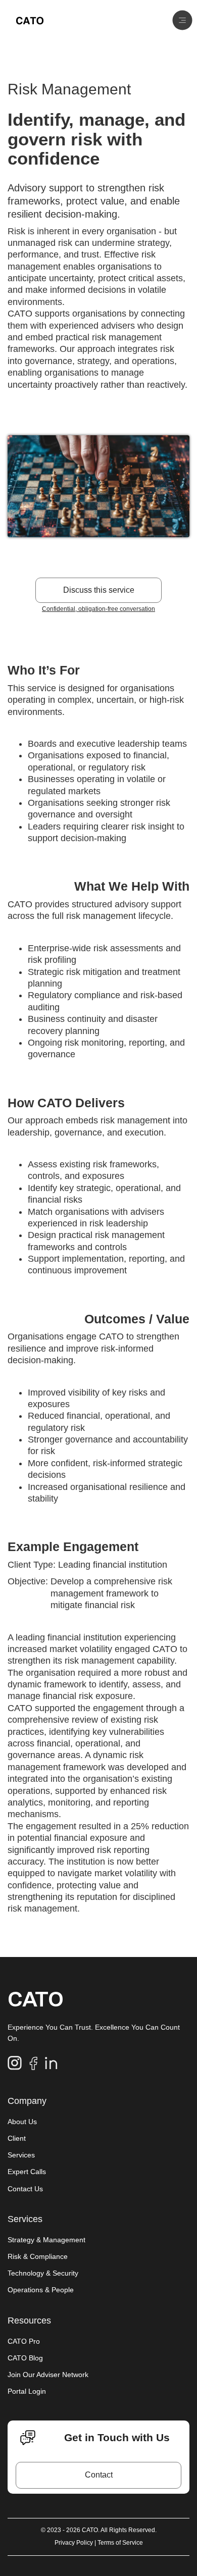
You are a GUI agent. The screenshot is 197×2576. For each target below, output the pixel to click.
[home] (30, 20)
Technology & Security (43, 2273)
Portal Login (27, 2391)
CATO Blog (25, 2358)
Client (17, 2138)
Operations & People (41, 2290)
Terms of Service (120, 2543)
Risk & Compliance (38, 2256)
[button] (182, 20)
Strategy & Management (46, 2240)
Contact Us (25, 2189)
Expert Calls (27, 2172)
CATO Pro (24, 2341)
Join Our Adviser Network (48, 2375)
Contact (99, 2475)
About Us (22, 2122)
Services (21, 2155)
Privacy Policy (75, 2543)
